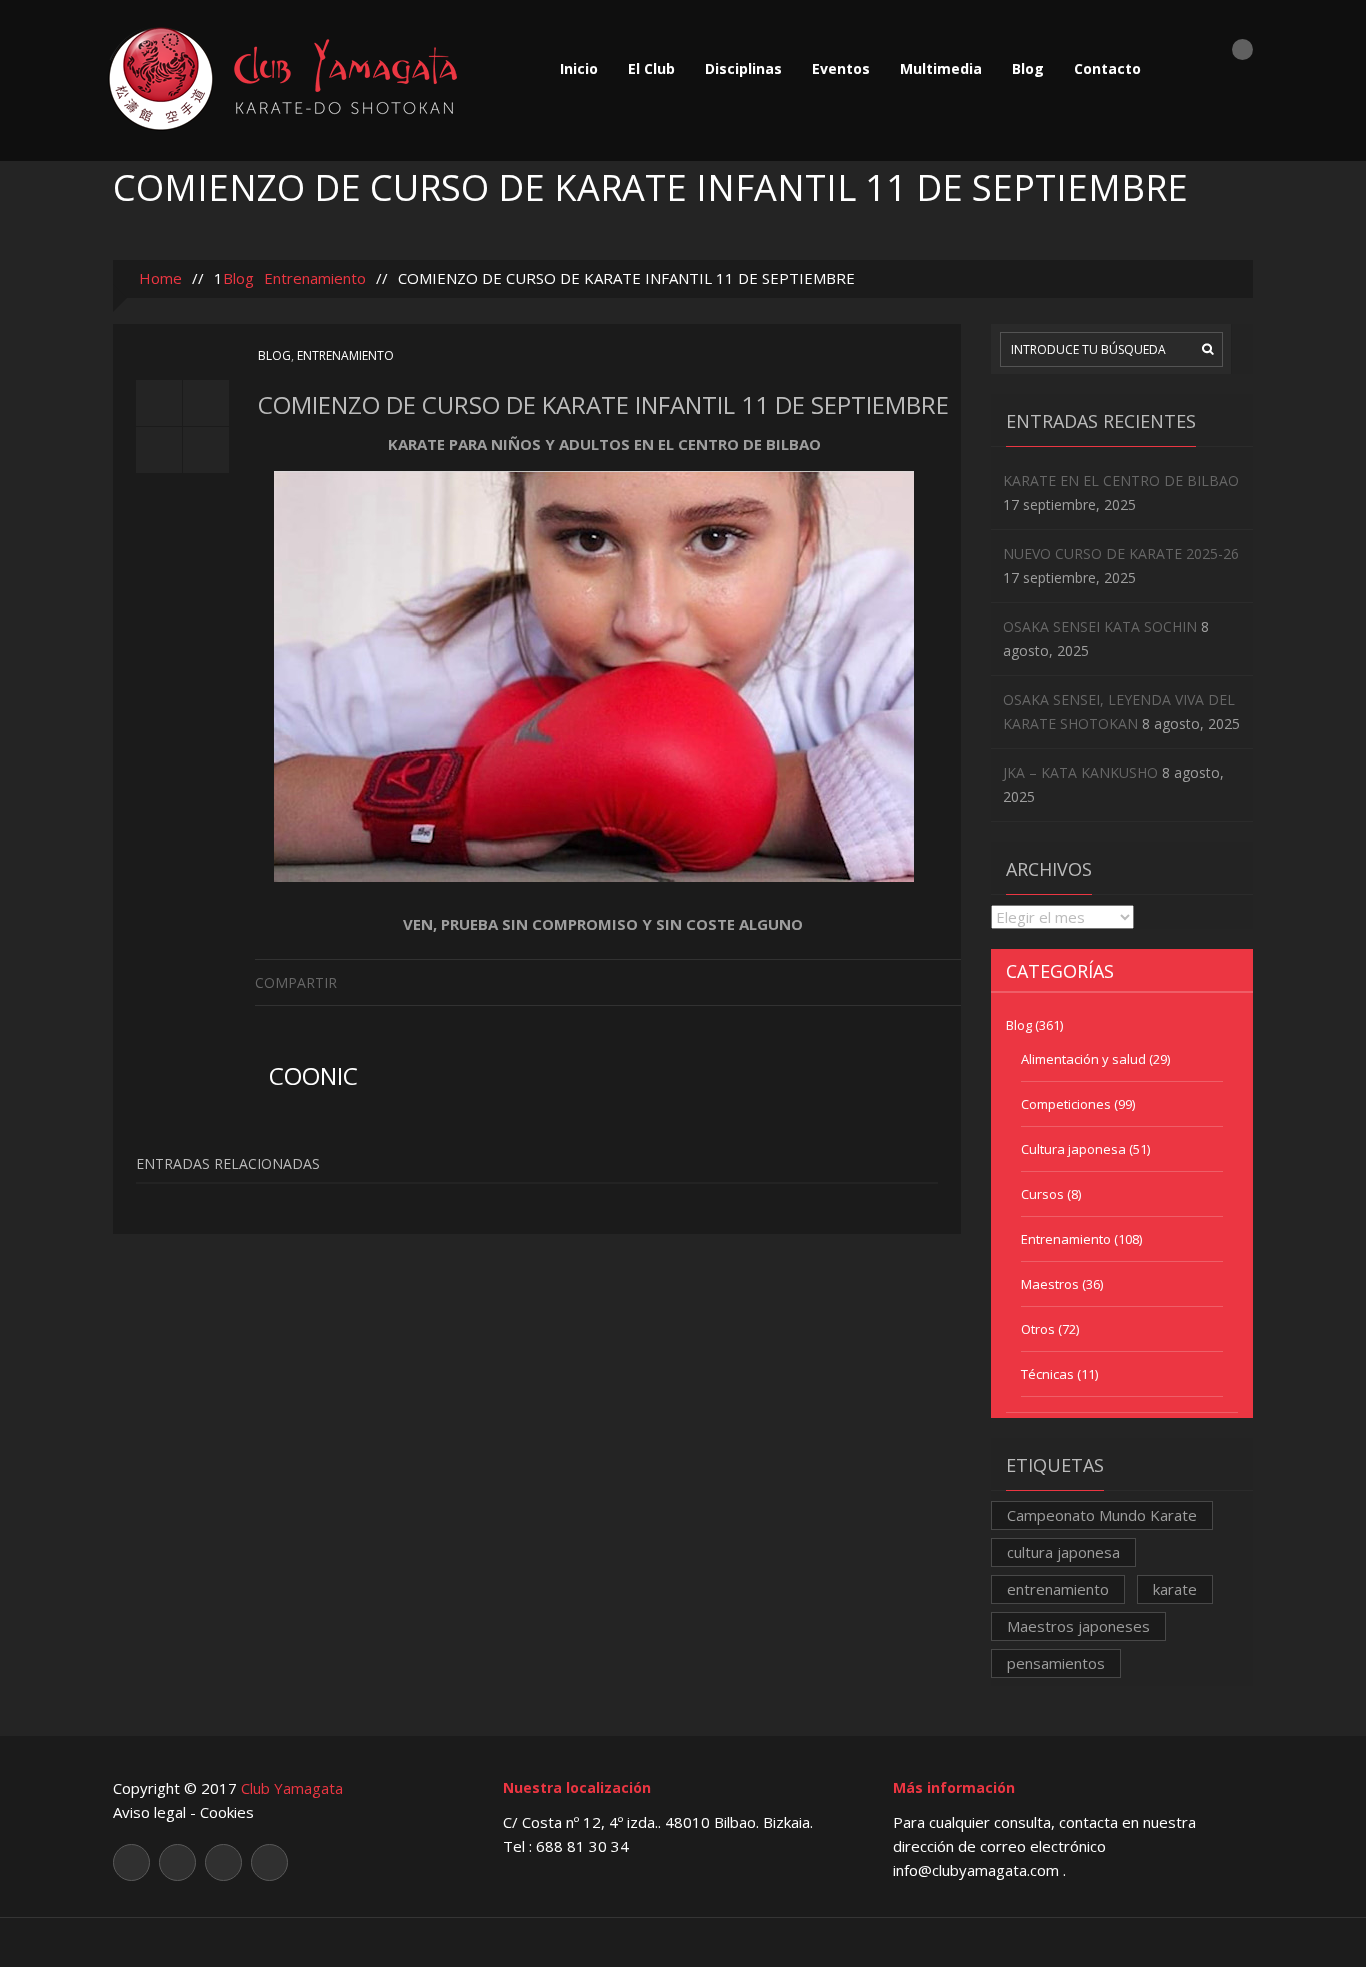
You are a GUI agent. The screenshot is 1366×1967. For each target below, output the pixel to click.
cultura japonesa (1063, 1552)
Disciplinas (743, 68)
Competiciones (1066, 1104)
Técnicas (1047, 1374)
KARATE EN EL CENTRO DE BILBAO (1121, 480)
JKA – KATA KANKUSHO (1080, 772)
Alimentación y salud (1083, 1059)
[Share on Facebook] (945, 981)
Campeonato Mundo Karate (1102, 1515)
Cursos (1042, 1194)
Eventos (841, 68)
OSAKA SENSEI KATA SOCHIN (1100, 626)
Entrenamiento (315, 278)
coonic (313, 1075)
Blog (1028, 68)
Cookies (227, 1812)
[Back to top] (683, 1941)
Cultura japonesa (1073, 1149)
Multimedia (941, 68)
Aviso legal (149, 1812)
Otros (1038, 1329)
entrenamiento (1058, 1589)
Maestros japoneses (1078, 1626)
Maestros (1050, 1284)
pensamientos (1056, 1663)
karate (1175, 1589)
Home (158, 278)
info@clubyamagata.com (978, 1870)
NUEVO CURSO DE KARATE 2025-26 (1121, 553)
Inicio (579, 68)
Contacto (1107, 68)
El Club (651, 68)
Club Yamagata (292, 1788)
